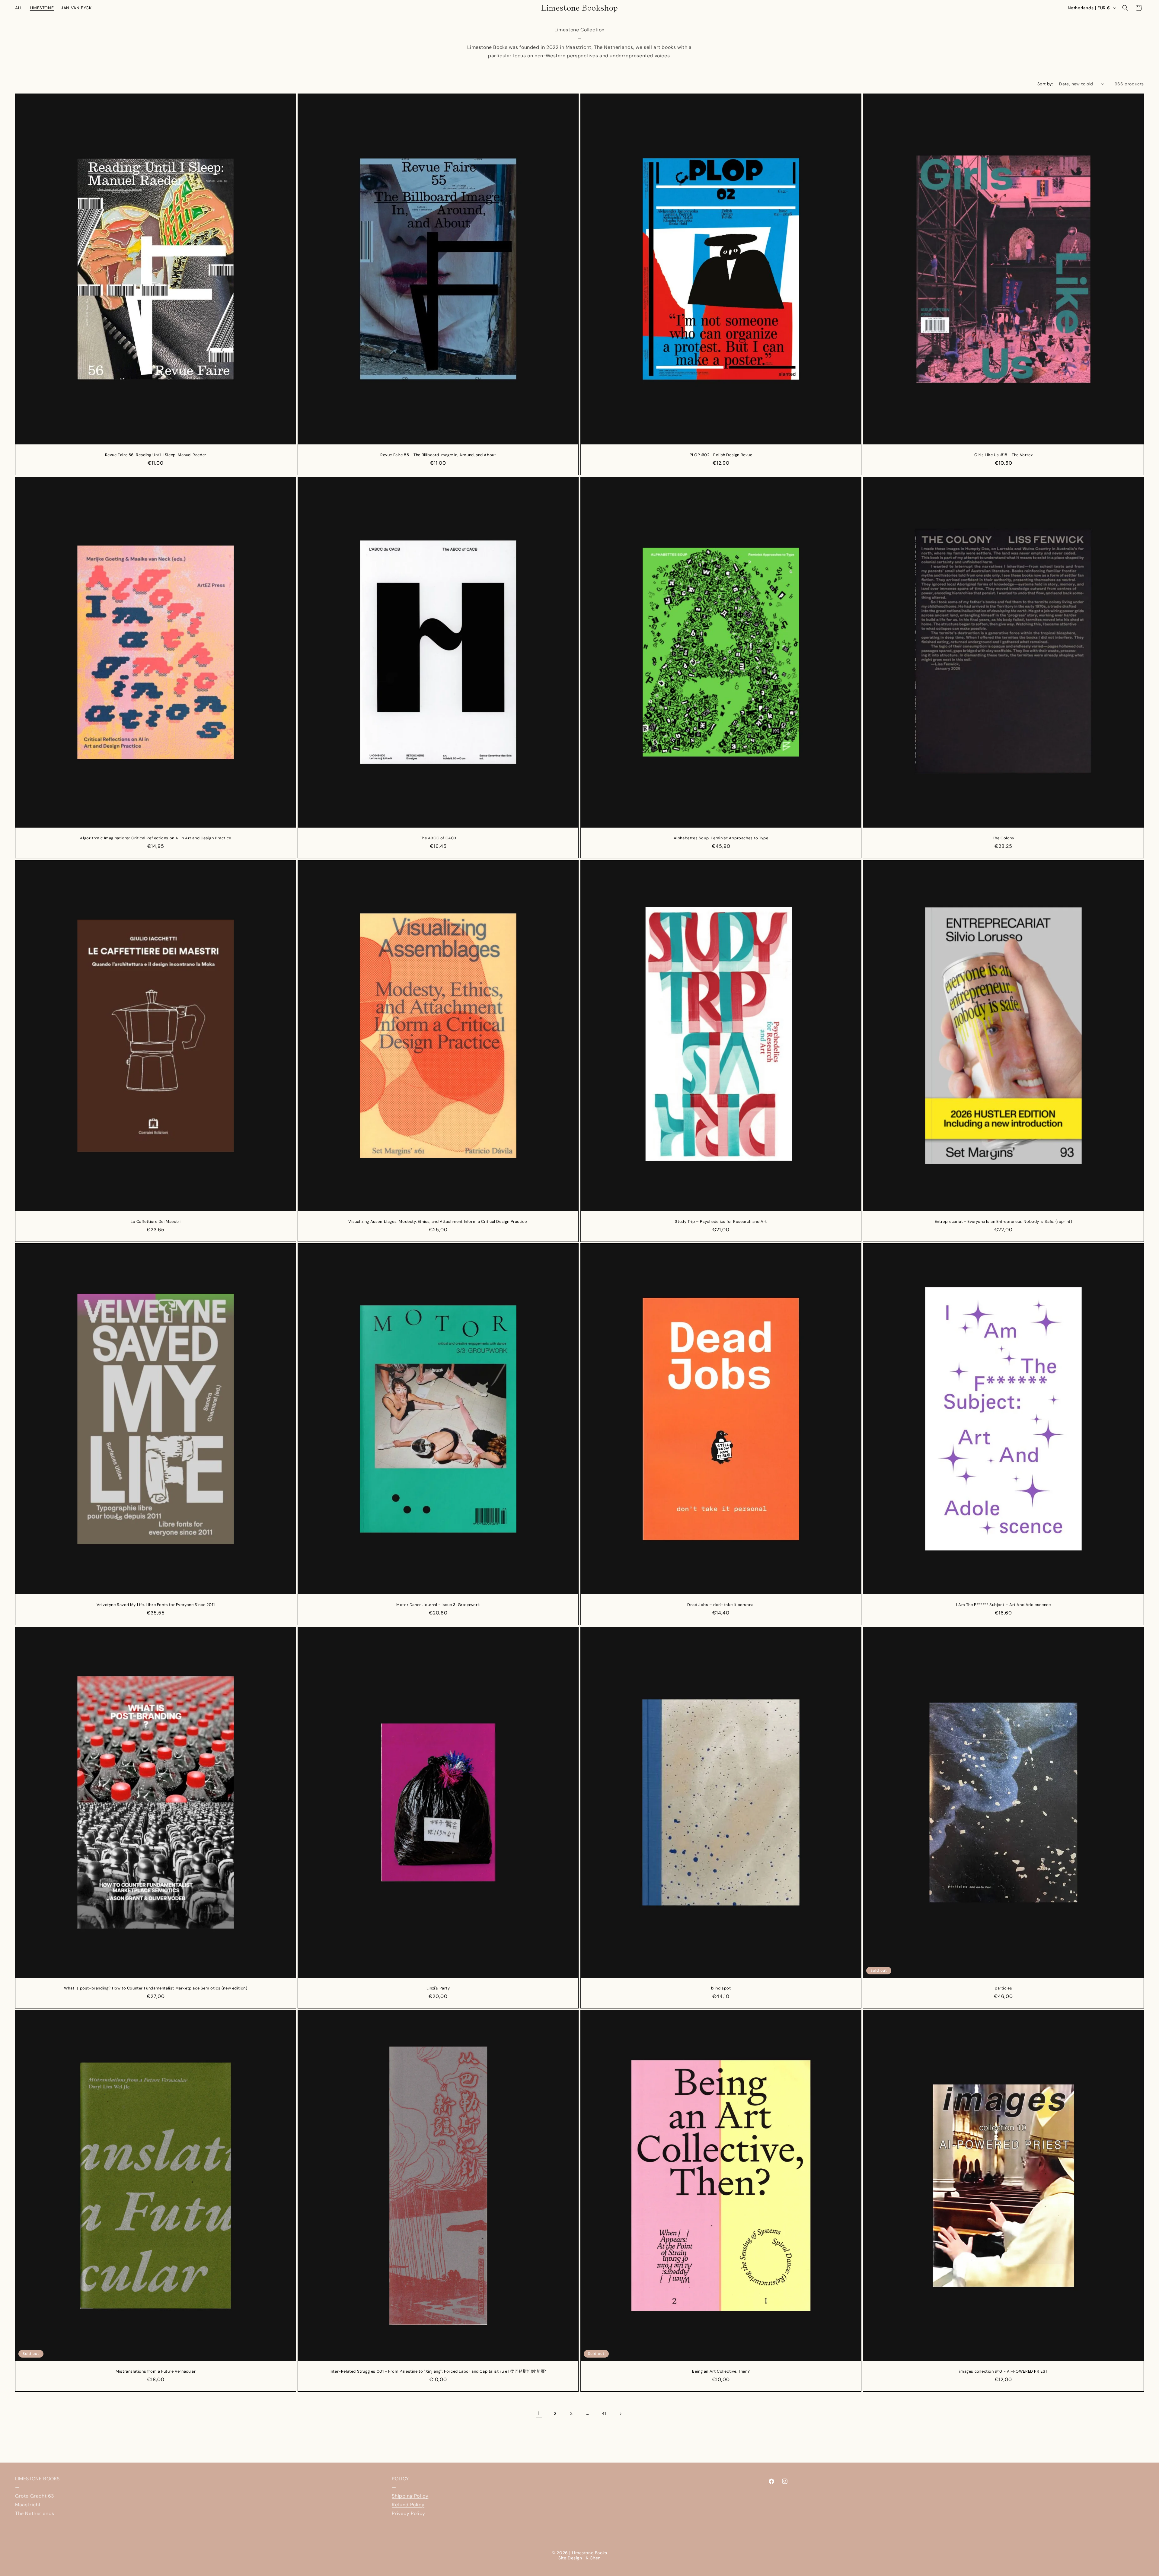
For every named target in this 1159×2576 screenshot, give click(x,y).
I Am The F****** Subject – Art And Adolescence (1004, 1605)
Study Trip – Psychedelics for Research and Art (721, 1221)
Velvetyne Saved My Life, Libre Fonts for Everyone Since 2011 (156, 1605)
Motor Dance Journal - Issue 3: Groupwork (438, 1605)
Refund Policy (408, 2505)
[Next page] (620, 2414)
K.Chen (593, 2558)
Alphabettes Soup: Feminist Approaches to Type (721, 838)
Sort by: (1045, 84)
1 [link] (539, 2413)
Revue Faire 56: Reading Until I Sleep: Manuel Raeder (156, 455)
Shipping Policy (410, 2496)
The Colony (1003, 838)
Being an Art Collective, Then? (721, 2371)
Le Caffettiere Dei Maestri (156, 1221)
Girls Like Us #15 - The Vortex (1003, 455)
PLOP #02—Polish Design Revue (721, 455)
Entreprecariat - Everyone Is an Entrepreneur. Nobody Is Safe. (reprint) (1004, 1221)
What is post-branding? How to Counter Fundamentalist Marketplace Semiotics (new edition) (156, 1988)
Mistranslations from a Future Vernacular (156, 2371)
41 (604, 2413)
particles (1003, 1988)
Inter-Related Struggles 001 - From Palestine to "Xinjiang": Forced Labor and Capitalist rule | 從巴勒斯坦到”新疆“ (438, 2371)
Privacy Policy (408, 2513)
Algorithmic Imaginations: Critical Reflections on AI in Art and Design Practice (155, 838)
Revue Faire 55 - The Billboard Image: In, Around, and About (438, 455)
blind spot (721, 1988)
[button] (1125, 8)
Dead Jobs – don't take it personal (721, 1605)
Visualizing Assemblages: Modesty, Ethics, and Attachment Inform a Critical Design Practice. (438, 1221)
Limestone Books (590, 2553)
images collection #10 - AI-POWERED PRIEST (1003, 2371)
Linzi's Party (438, 1988)
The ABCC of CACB (438, 838)
